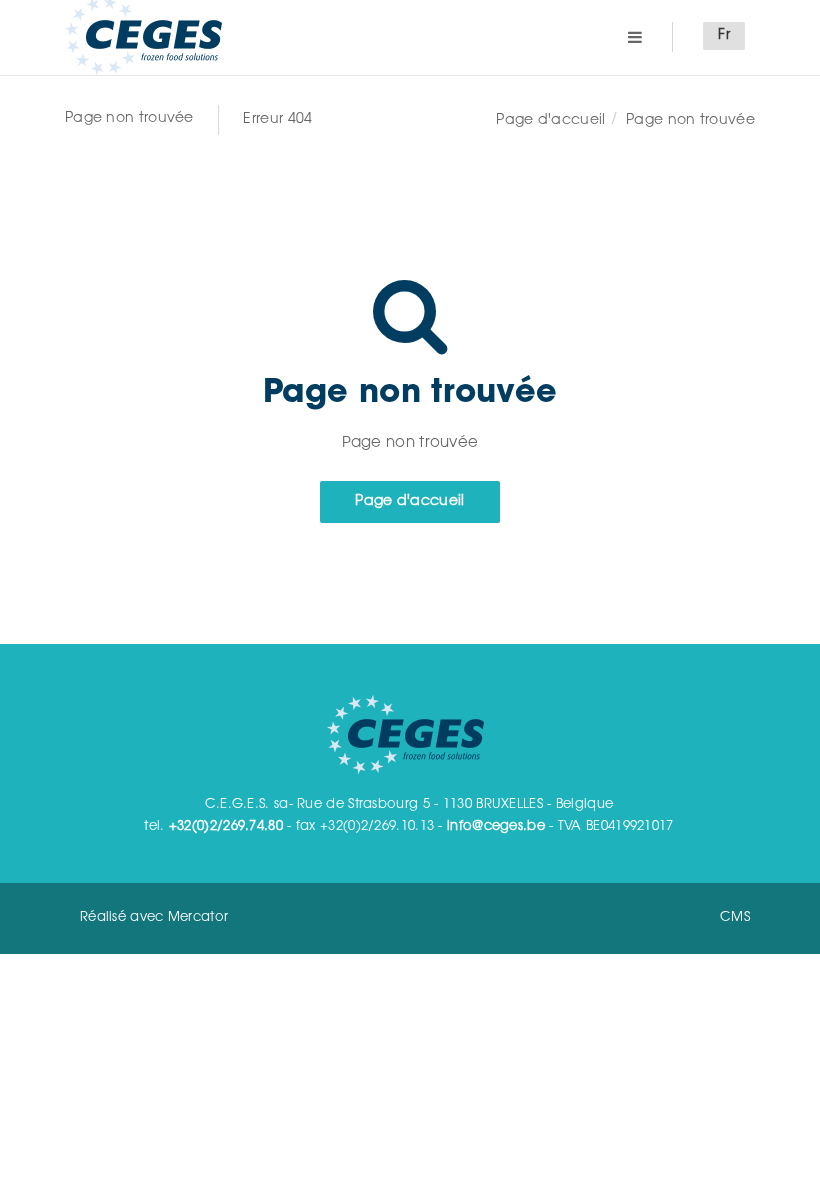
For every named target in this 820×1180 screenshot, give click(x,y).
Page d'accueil (550, 121)
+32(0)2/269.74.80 (226, 826)
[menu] (635, 36)
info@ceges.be (496, 826)
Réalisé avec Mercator (154, 917)
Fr (724, 36)
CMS (735, 917)
